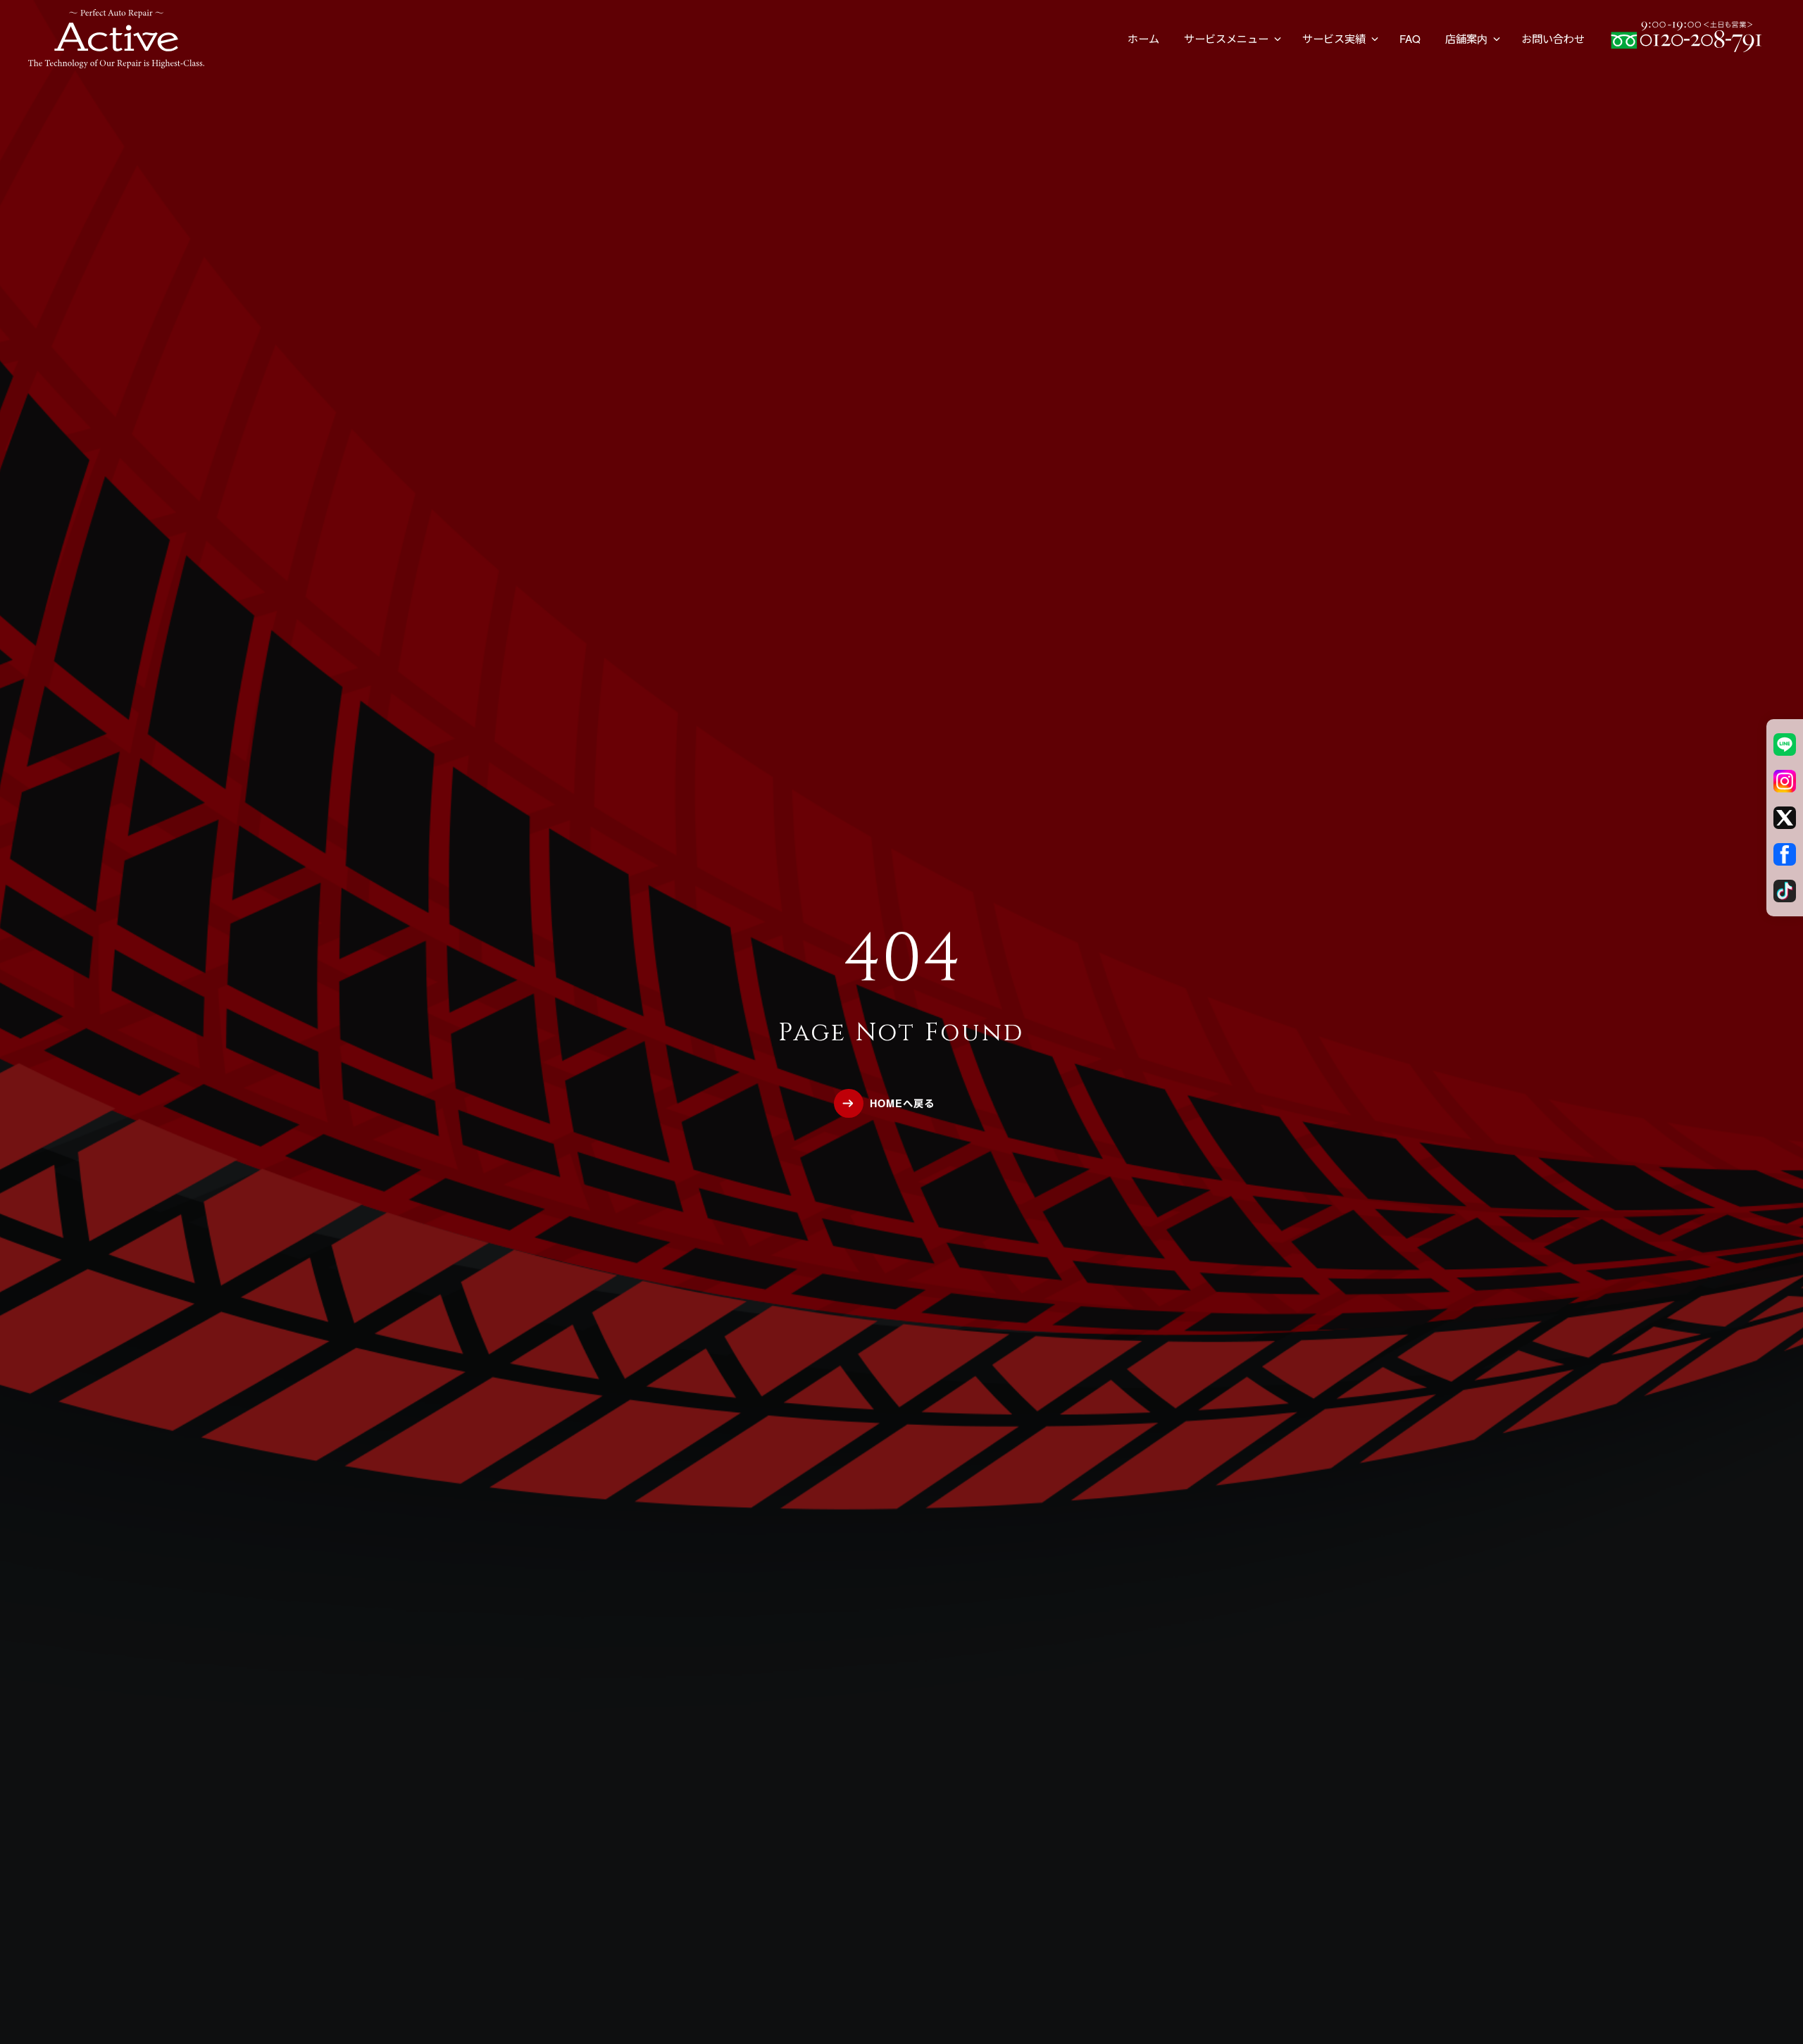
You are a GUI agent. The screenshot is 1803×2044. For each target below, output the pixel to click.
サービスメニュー (1226, 38)
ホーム (1143, 38)
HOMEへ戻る (902, 1103)
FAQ (1410, 38)
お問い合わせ (1553, 38)
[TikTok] (1785, 891)
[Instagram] (1785, 781)
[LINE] (1785, 744)
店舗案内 (1466, 38)
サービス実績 (1334, 38)
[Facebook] (1785, 854)
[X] (1785, 818)
